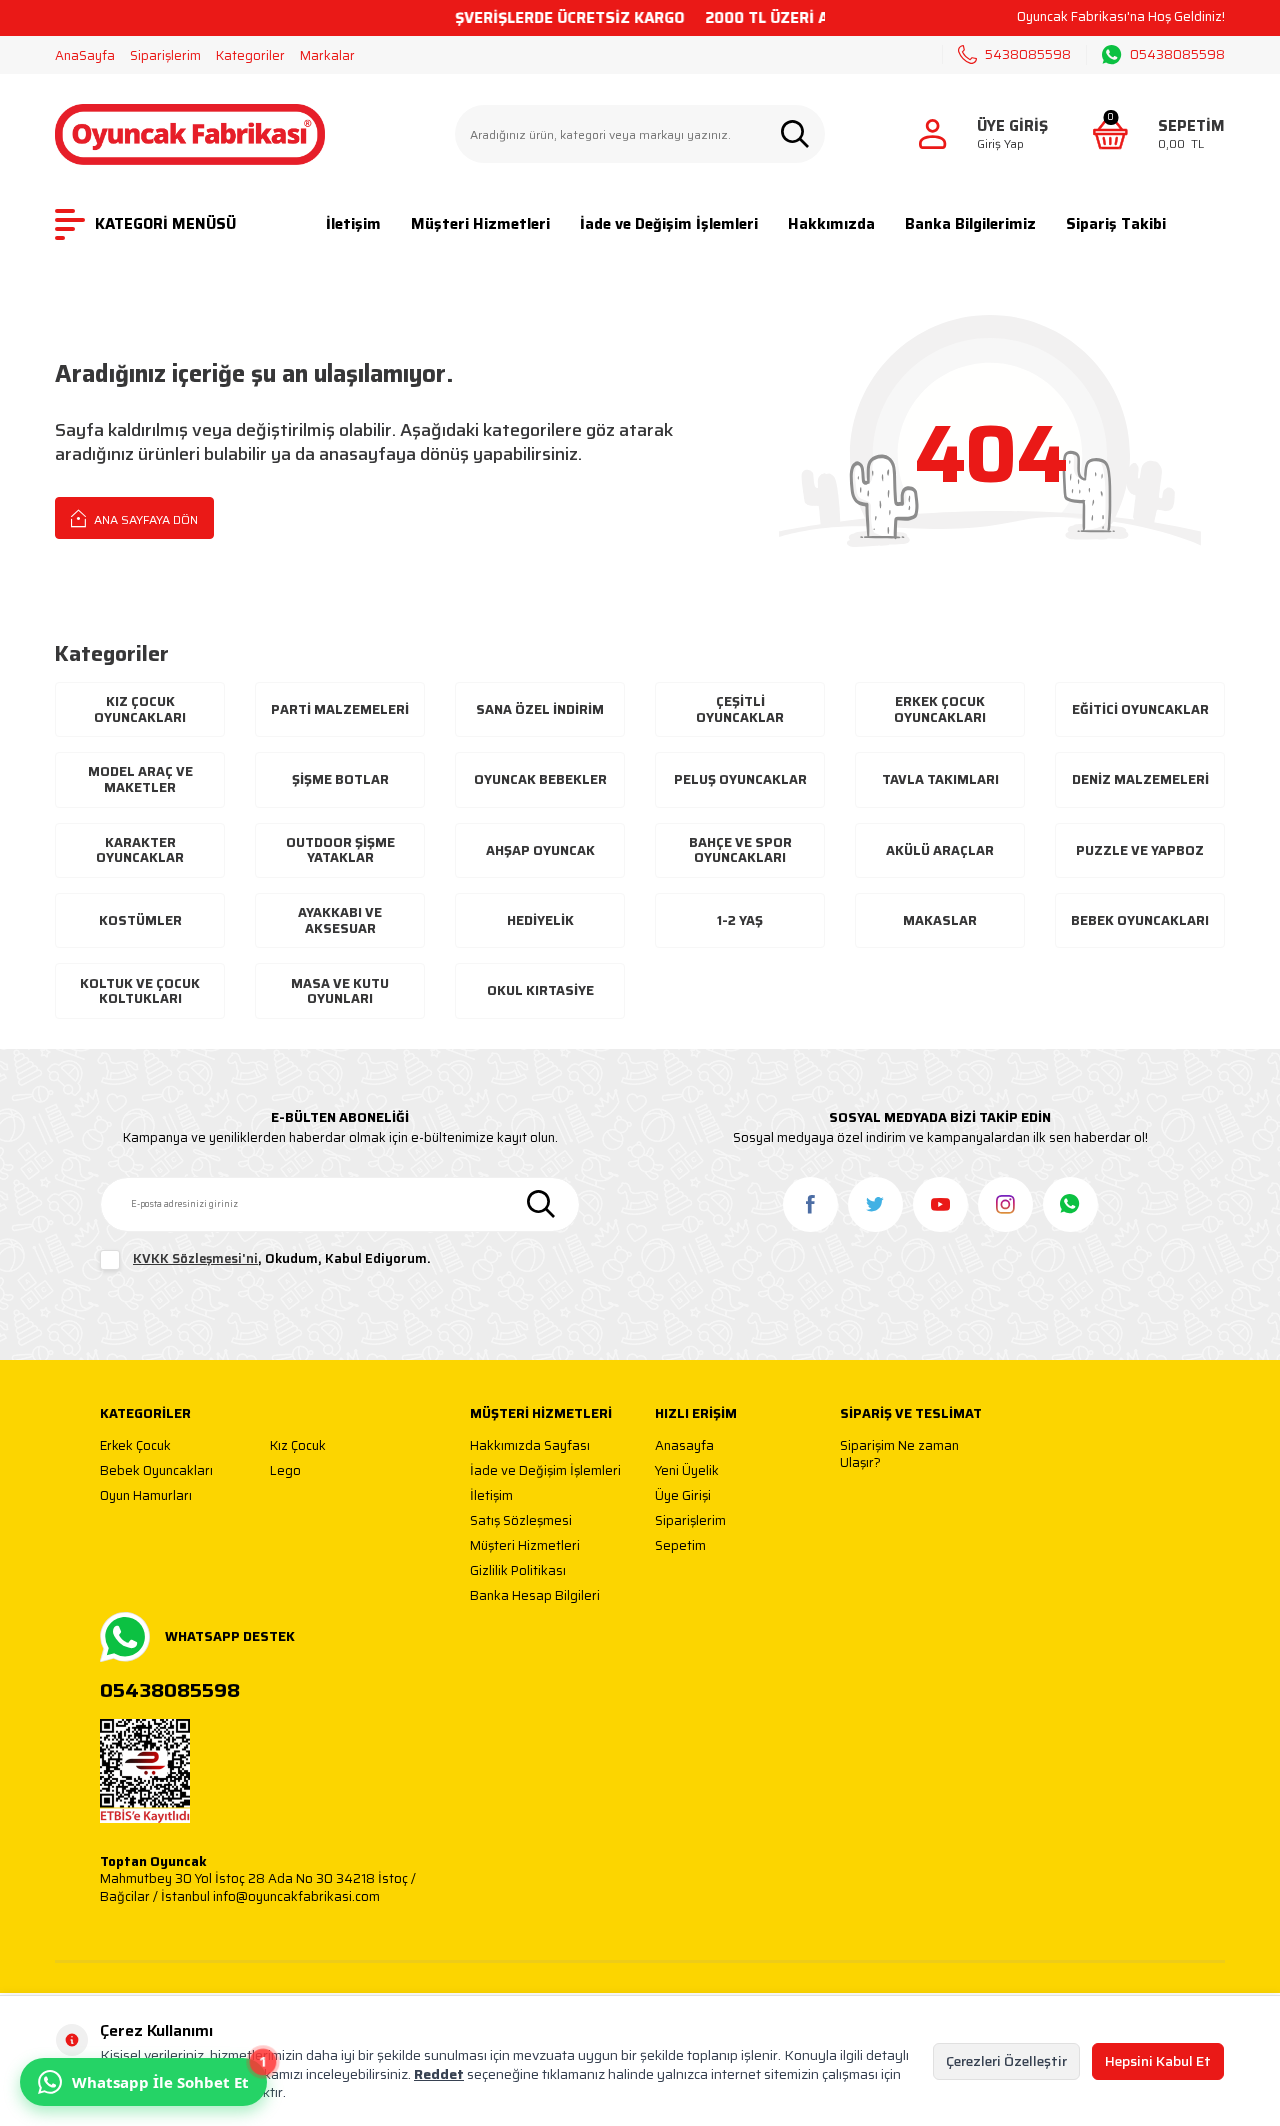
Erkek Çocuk (135, 1446)
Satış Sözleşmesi (521, 1521)
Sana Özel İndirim (540, 709)
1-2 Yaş (740, 920)
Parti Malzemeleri (340, 709)
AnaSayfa (85, 55)
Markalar (327, 55)
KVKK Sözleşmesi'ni (195, 1258)
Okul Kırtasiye (540, 990)
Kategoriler (250, 55)
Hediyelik (540, 920)
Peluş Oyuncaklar (740, 779)
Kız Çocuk (298, 1446)
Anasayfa (684, 1446)
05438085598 (1177, 55)
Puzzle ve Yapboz (1140, 850)
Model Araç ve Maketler (140, 779)
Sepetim (680, 1546)
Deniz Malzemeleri (1140, 779)
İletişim (353, 224)
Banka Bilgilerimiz (970, 224)
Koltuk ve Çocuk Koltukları (140, 991)
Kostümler (140, 920)
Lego (285, 1471)
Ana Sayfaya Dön (144, 519)
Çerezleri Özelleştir (1006, 2061)
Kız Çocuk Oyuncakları (140, 709)
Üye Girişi (683, 1496)
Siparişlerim (165, 55)
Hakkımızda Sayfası (530, 1446)
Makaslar (940, 920)
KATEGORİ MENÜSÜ (165, 224)
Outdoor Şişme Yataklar (340, 850)
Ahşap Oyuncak (540, 850)
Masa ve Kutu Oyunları (340, 991)
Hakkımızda (831, 224)
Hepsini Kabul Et (1158, 2061)
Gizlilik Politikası (518, 1571)
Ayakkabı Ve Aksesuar (340, 920)
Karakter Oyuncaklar (140, 850)
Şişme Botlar (340, 779)
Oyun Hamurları (146, 1496)
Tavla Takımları (940, 779)
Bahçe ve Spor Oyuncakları (740, 850)
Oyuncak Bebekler (540, 779)
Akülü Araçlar (940, 850)
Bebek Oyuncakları (1140, 920)
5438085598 (1028, 54)
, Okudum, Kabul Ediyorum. (282, 1259)
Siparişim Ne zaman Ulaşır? (899, 1454)
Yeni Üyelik (687, 1471)
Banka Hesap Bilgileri (535, 1596)
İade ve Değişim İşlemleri (669, 224)
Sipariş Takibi (1116, 224)
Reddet (439, 2074)
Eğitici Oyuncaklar (1140, 709)
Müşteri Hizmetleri (480, 224)
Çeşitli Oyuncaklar (740, 709)
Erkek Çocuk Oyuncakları (940, 709)
